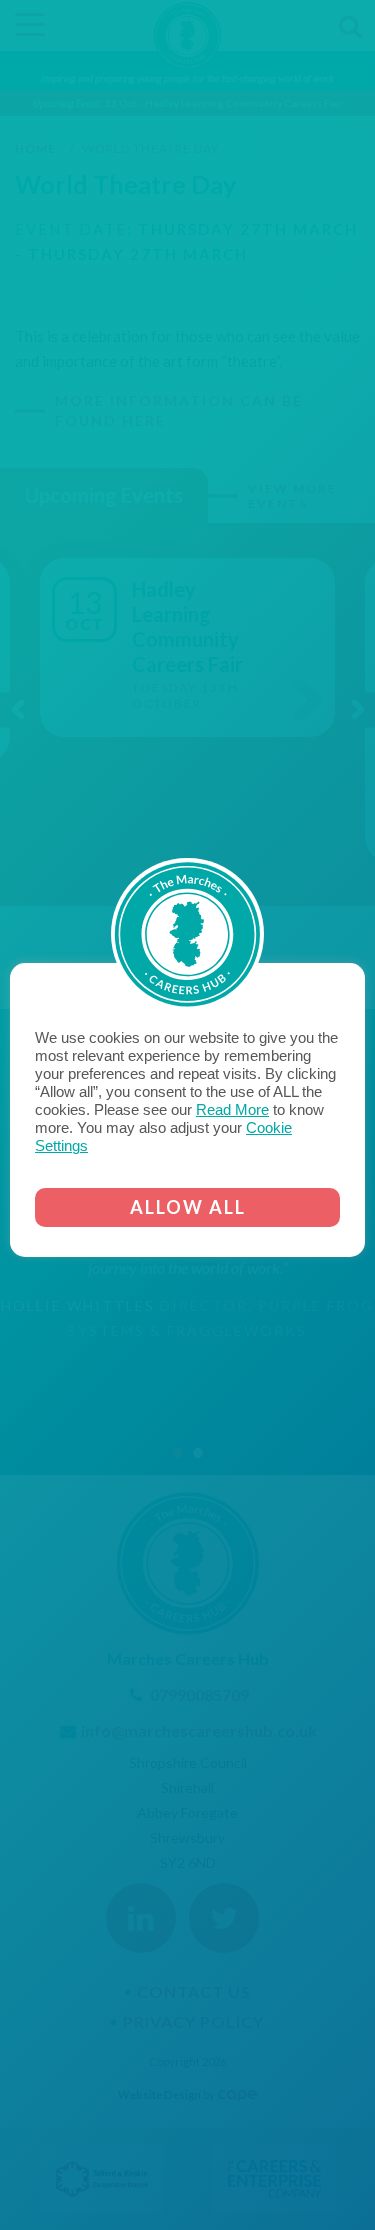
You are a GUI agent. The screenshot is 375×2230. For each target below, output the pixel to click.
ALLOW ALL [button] (188, 1207)
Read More (232, 1110)
